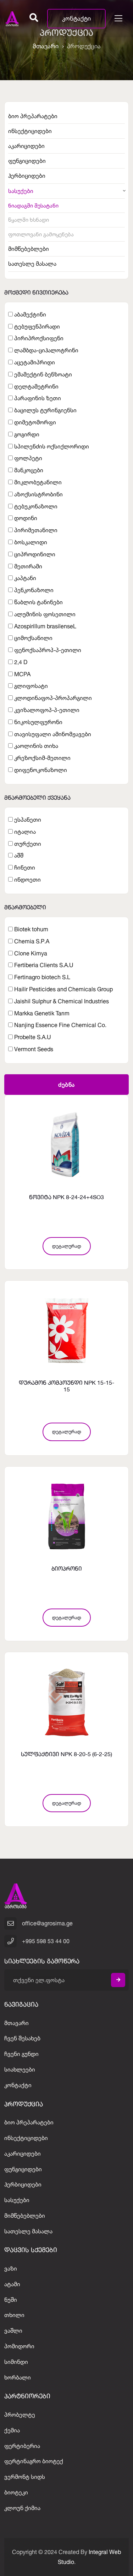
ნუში (11, 2300)
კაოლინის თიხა (36, 746)
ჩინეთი (25, 867)
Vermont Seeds (34, 1049)
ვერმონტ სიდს (25, 2477)
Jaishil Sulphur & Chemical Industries (62, 1001)
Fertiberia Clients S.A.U (44, 965)
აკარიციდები (26, 146)
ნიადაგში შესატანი (33, 206)
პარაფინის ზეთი (38, 398)
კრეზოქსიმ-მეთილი (42, 758)
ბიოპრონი (67, 1569)
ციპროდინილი (35, 554)
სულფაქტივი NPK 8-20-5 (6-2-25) (66, 1755)
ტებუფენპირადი (37, 326)
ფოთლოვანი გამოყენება (41, 234)
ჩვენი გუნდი (21, 2054)
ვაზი (11, 2268)
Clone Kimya (31, 953)
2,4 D (21, 662)
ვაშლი (13, 2330)
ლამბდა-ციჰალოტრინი (46, 350)
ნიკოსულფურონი (38, 722)
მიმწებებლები (29, 249)
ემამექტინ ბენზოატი (43, 374)
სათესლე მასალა (32, 264)
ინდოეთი (27, 879)
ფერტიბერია (22, 2446)
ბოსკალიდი (31, 542)
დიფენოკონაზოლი (41, 770)
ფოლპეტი (28, 458)
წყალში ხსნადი (29, 220)
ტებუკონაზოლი (36, 506)
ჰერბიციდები (27, 176)
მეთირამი (28, 566)
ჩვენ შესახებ (22, 2038)
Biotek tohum (31, 929)
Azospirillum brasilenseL (45, 626)
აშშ (19, 855)
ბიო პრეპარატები (33, 116)
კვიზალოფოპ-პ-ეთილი (47, 710)
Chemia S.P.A (32, 941)
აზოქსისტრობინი (38, 494)
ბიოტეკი (16, 2492)
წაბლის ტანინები (38, 602)
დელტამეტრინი (36, 386)
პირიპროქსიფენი (39, 338)
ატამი (12, 2284)
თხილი (14, 2315)
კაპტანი (25, 578)
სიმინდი (16, 2362)
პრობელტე (20, 2415)
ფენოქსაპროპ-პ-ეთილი (48, 650)
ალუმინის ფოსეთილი (45, 614)
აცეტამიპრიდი (35, 362)
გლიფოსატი (31, 686)
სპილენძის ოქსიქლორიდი (52, 446)
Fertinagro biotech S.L (42, 977)
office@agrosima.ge (47, 1923)
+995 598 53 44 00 (46, 1941)
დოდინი (26, 518)
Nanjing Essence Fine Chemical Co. (60, 1025)
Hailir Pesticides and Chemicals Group (63, 989)
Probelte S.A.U (33, 1037)
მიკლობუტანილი (38, 482)
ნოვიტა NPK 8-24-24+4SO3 (66, 1198)
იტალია (25, 832)
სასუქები (21, 191)
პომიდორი (19, 2346)
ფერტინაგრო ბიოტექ (34, 2461)
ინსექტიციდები (30, 131)
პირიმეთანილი (36, 530)
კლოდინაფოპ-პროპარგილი (53, 698)
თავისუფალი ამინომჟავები (53, 734)
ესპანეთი (28, 820)
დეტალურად (67, 1246)
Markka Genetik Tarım (42, 1013)
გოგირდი (27, 434)
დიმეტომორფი (35, 422)
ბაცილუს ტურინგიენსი (45, 410)
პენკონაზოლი (34, 590)
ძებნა (66, 1085)
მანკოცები (29, 470)
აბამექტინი (30, 314)
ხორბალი (18, 2377)
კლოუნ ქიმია (22, 2508)
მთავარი (46, 46)
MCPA (22, 674)
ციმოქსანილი (33, 638)
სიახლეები (20, 2069)
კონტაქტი (76, 18)
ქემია (12, 2430)
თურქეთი (28, 844)
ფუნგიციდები (27, 161)
